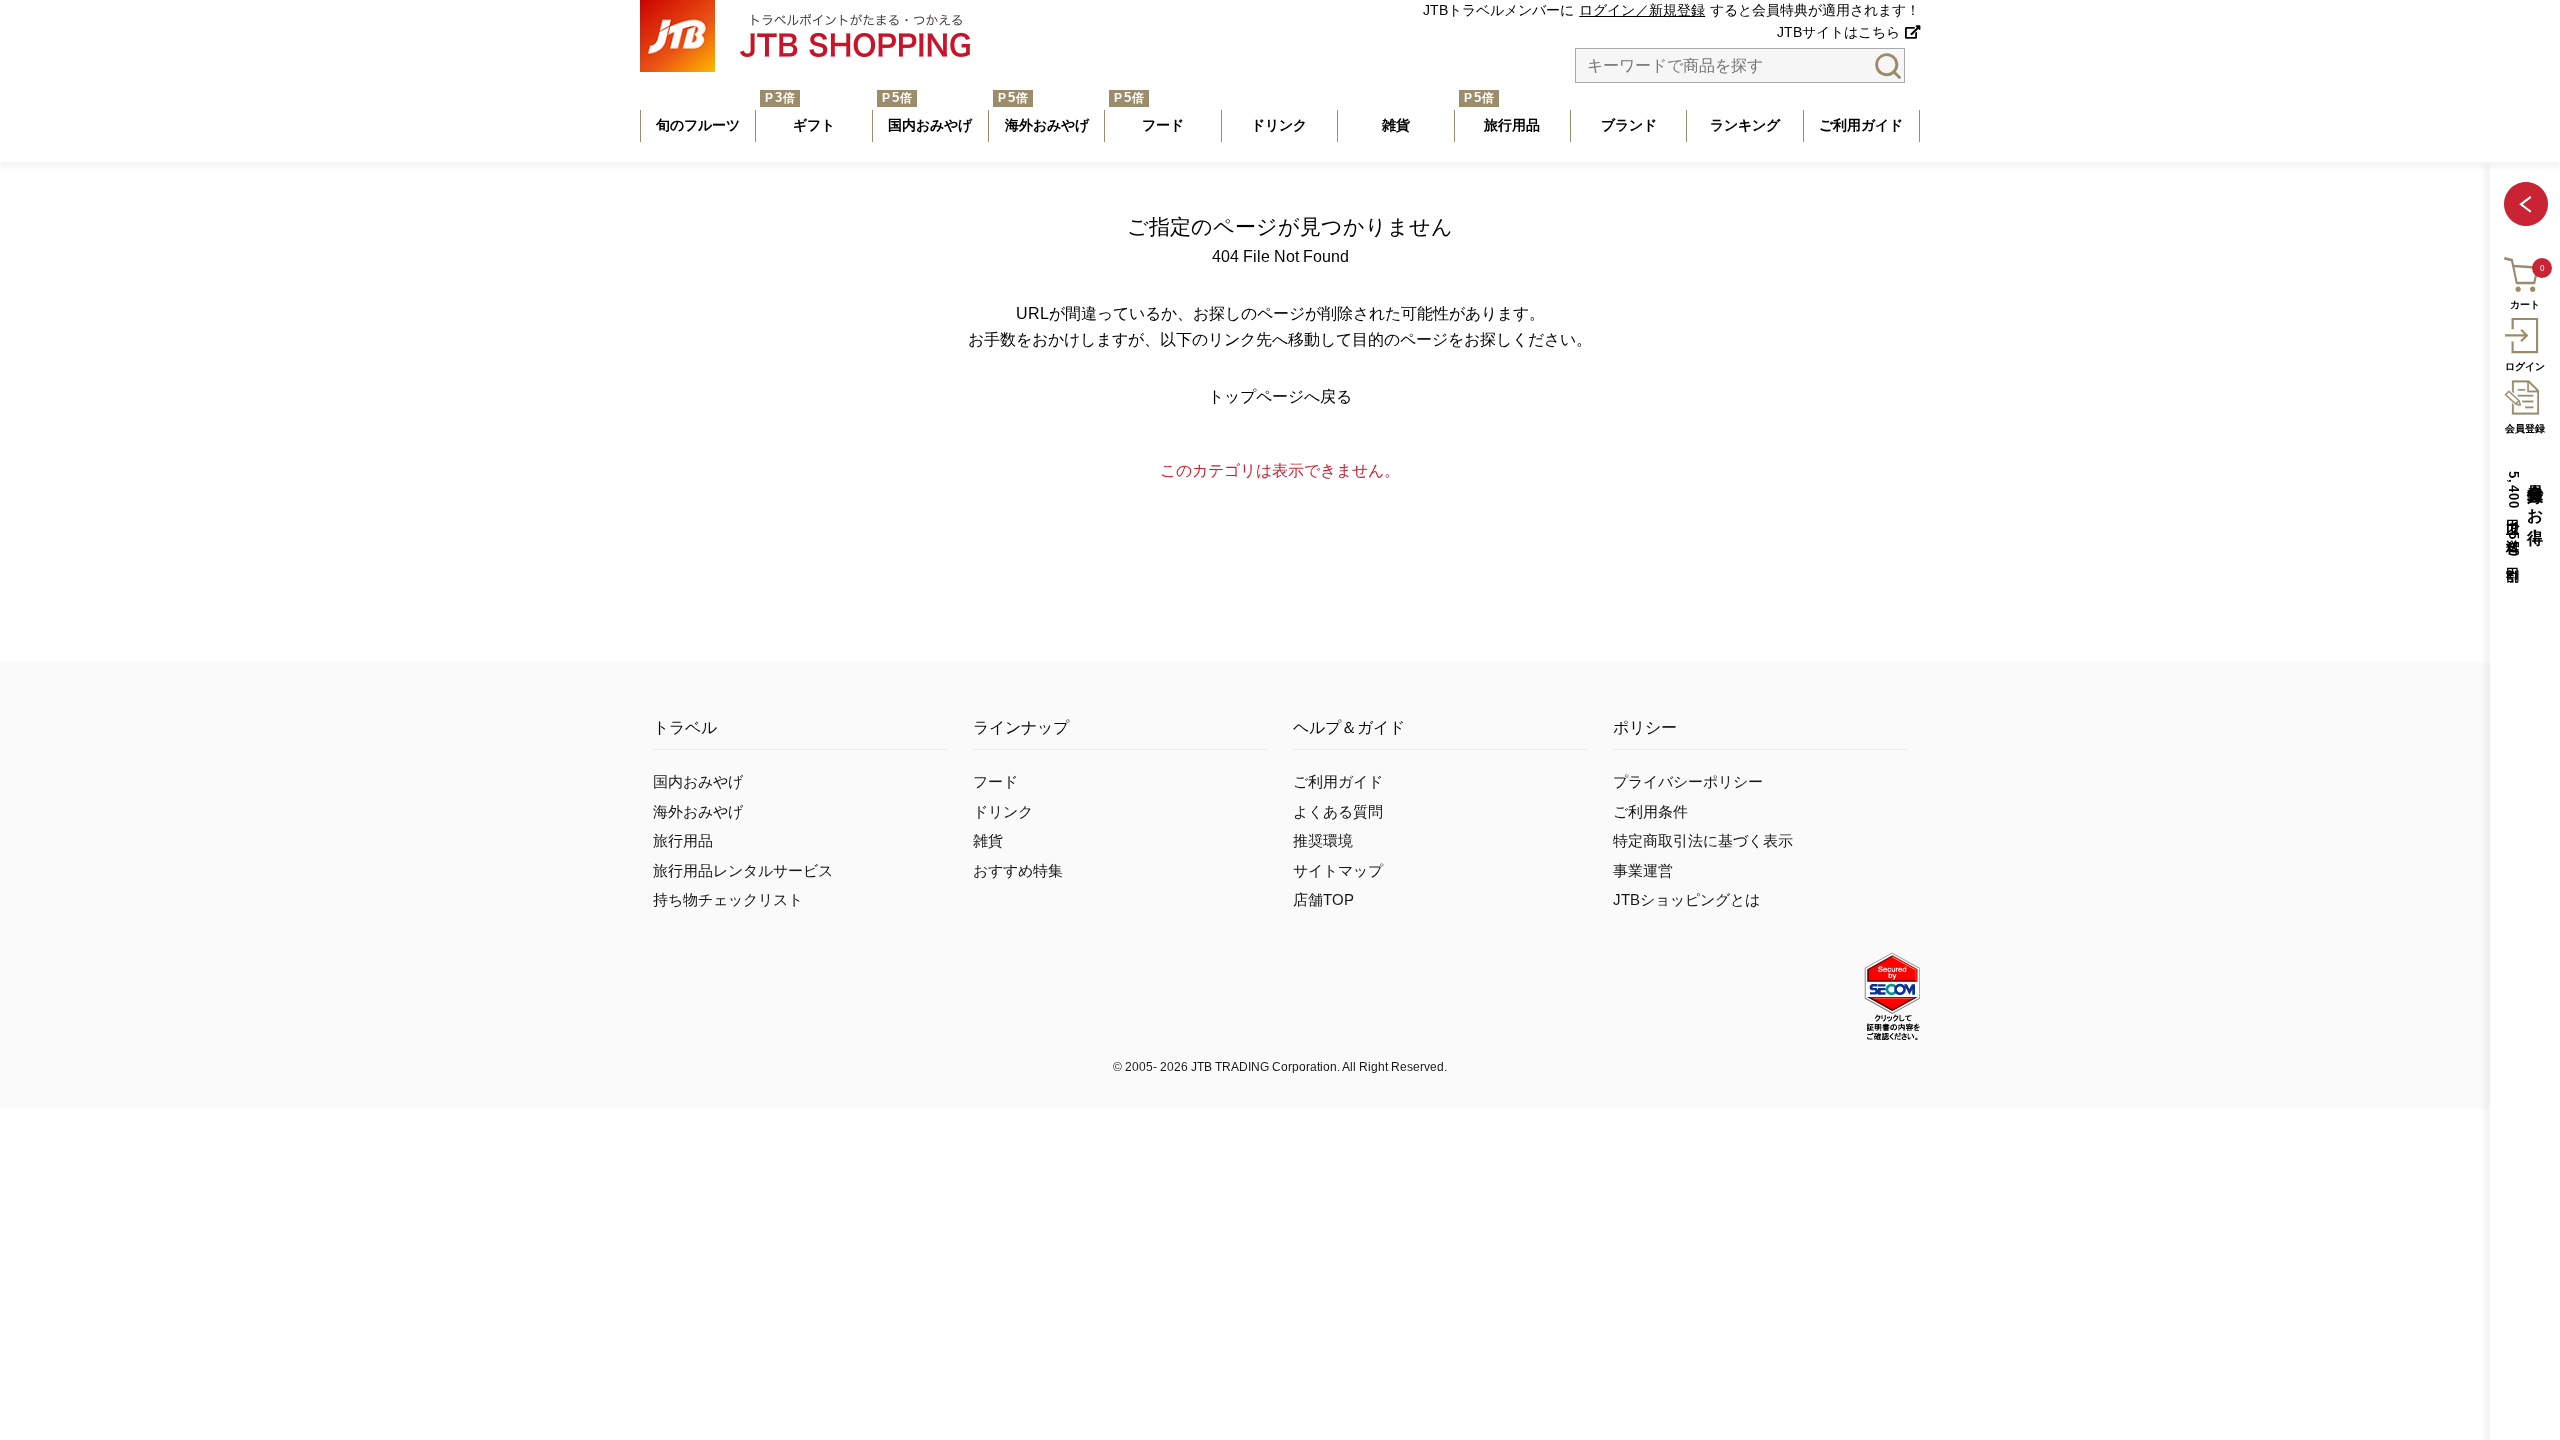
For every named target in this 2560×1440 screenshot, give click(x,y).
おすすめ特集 (1018, 871)
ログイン (2525, 366)
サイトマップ (1338, 871)
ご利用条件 (1650, 812)
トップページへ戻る (1280, 396)
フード (995, 782)
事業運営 (1643, 871)
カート (2525, 304)
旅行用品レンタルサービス (743, 871)
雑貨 (988, 841)
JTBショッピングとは (1686, 900)
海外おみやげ (698, 812)
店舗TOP (1323, 900)
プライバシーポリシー (1688, 782)
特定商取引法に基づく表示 (1703, 841)
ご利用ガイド (1338, 782)
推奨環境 (1323, 841)
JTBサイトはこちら (1838, 32)
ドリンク (1003, 812)
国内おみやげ (698, 782)
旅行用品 (683, 841)
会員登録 (2525, 428)
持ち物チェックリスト (728, 900)
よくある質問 (1338, 812)
